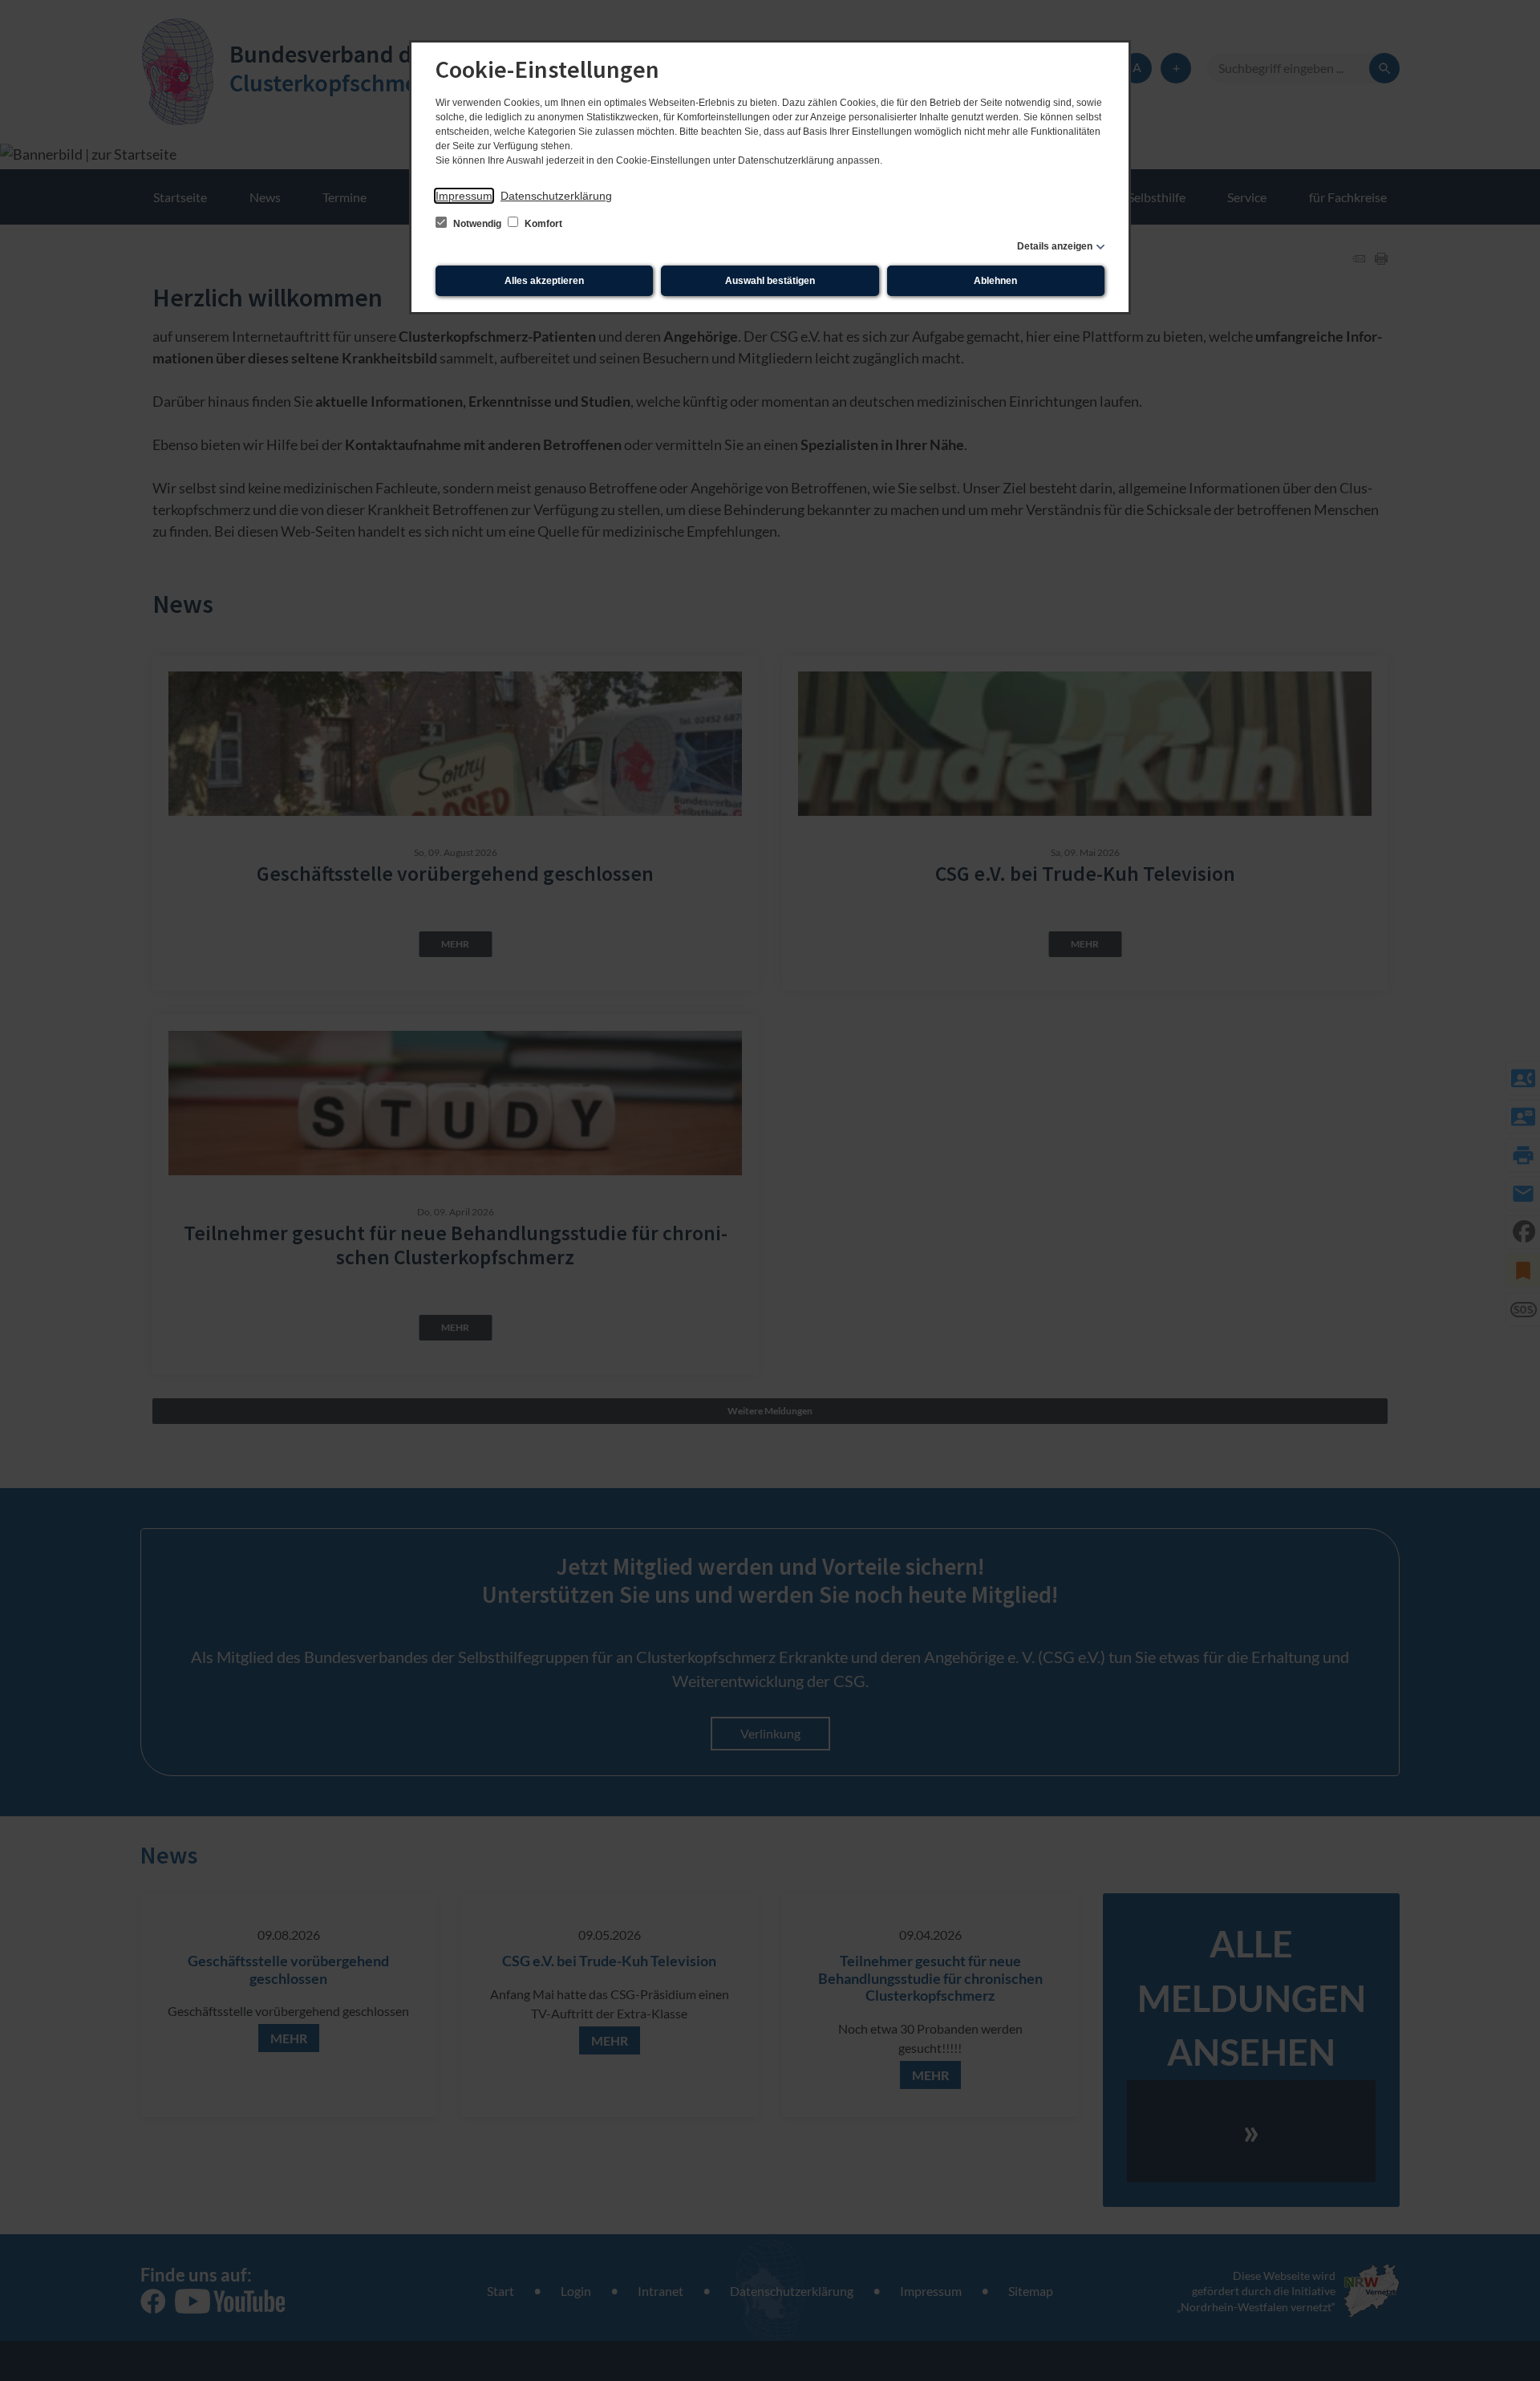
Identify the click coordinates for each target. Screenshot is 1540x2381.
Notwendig (477, 224)
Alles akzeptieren (544, 281)
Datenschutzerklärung (556, 196)
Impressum (464, 196)
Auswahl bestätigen (770, 281)
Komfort (542, 224)
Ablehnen (995, 281)
